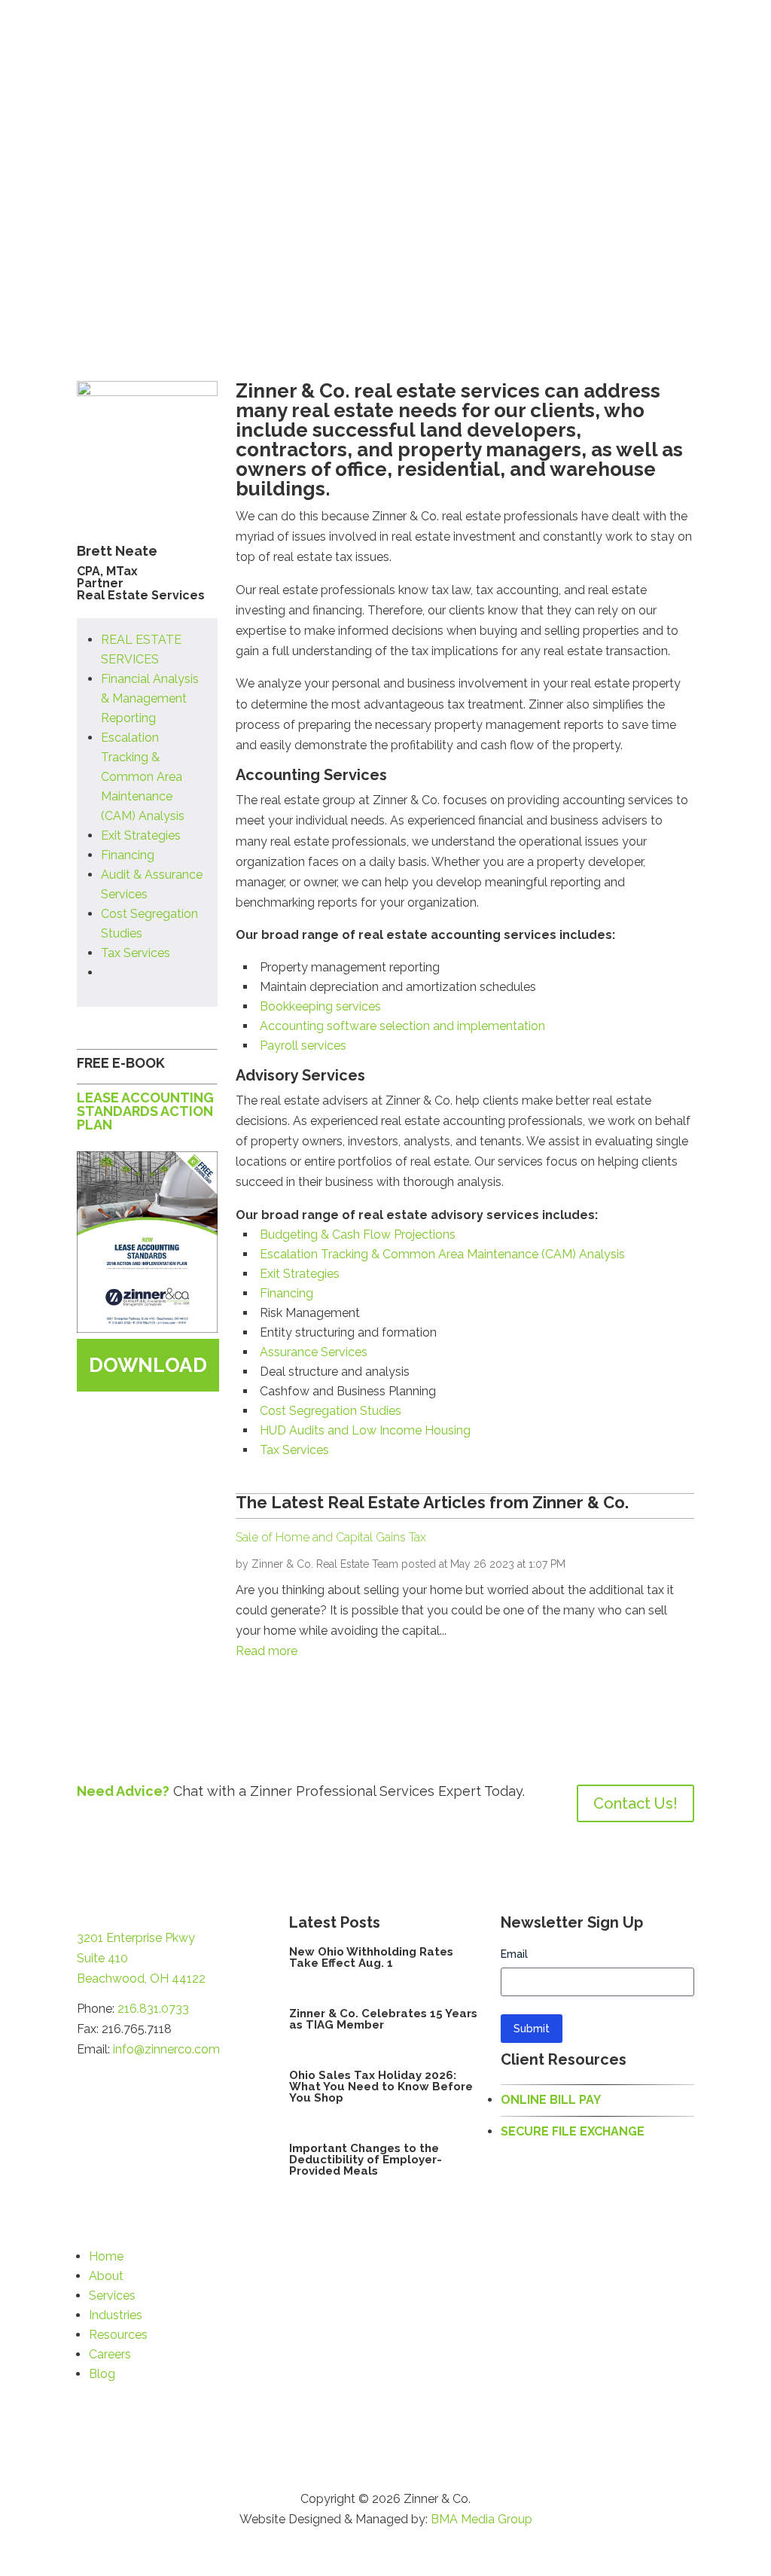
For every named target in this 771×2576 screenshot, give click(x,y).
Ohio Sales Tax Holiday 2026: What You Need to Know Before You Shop (381, 2087)
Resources (471, 42)
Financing (286, 1293)
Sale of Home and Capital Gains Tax (331, 1537)
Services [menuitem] (112, 2296)
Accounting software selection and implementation (402, 1026)
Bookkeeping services (320, 1006)
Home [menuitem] (106, 2256)
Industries (384, 42)
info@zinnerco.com (166, 2049)
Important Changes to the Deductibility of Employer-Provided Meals (366, 2160)
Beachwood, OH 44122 (141, 1978)
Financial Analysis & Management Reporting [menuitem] (150, 698)
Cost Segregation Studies (331, 1411)
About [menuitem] (106, 2276)
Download (148, 1365)
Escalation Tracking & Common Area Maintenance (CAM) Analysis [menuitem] (143, 777)
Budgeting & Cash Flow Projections (358, 1235)
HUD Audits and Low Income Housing (365, 1430)
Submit (532, 2029)
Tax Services (294, 1450)
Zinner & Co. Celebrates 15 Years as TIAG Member (383, 2019)
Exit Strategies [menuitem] (141, 835)
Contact (672, 42)
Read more (267, 1651)
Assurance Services (314, 1352)
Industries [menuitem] (116, 2315)
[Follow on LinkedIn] (149, 2081)
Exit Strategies (300, 1274)
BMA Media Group (481, 2519)
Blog (619, 42)
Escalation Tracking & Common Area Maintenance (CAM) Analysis (442, 1254)
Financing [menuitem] (128, 855)
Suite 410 (102, 1958)
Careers (553, 42)
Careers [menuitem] (110, 2354)
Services (302, 42)
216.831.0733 (153, 2009)
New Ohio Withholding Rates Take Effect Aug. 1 (371, 1957)
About (230, 42)
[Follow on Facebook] (89, 2081)
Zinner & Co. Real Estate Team (325, 1564)
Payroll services (303, 1046)
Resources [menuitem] (118, 2335)
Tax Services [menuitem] (136, 953)
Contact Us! (635, 1803)
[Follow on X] (119, 2081)
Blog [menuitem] (102, 2374)
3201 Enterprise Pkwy (136, 1938)
